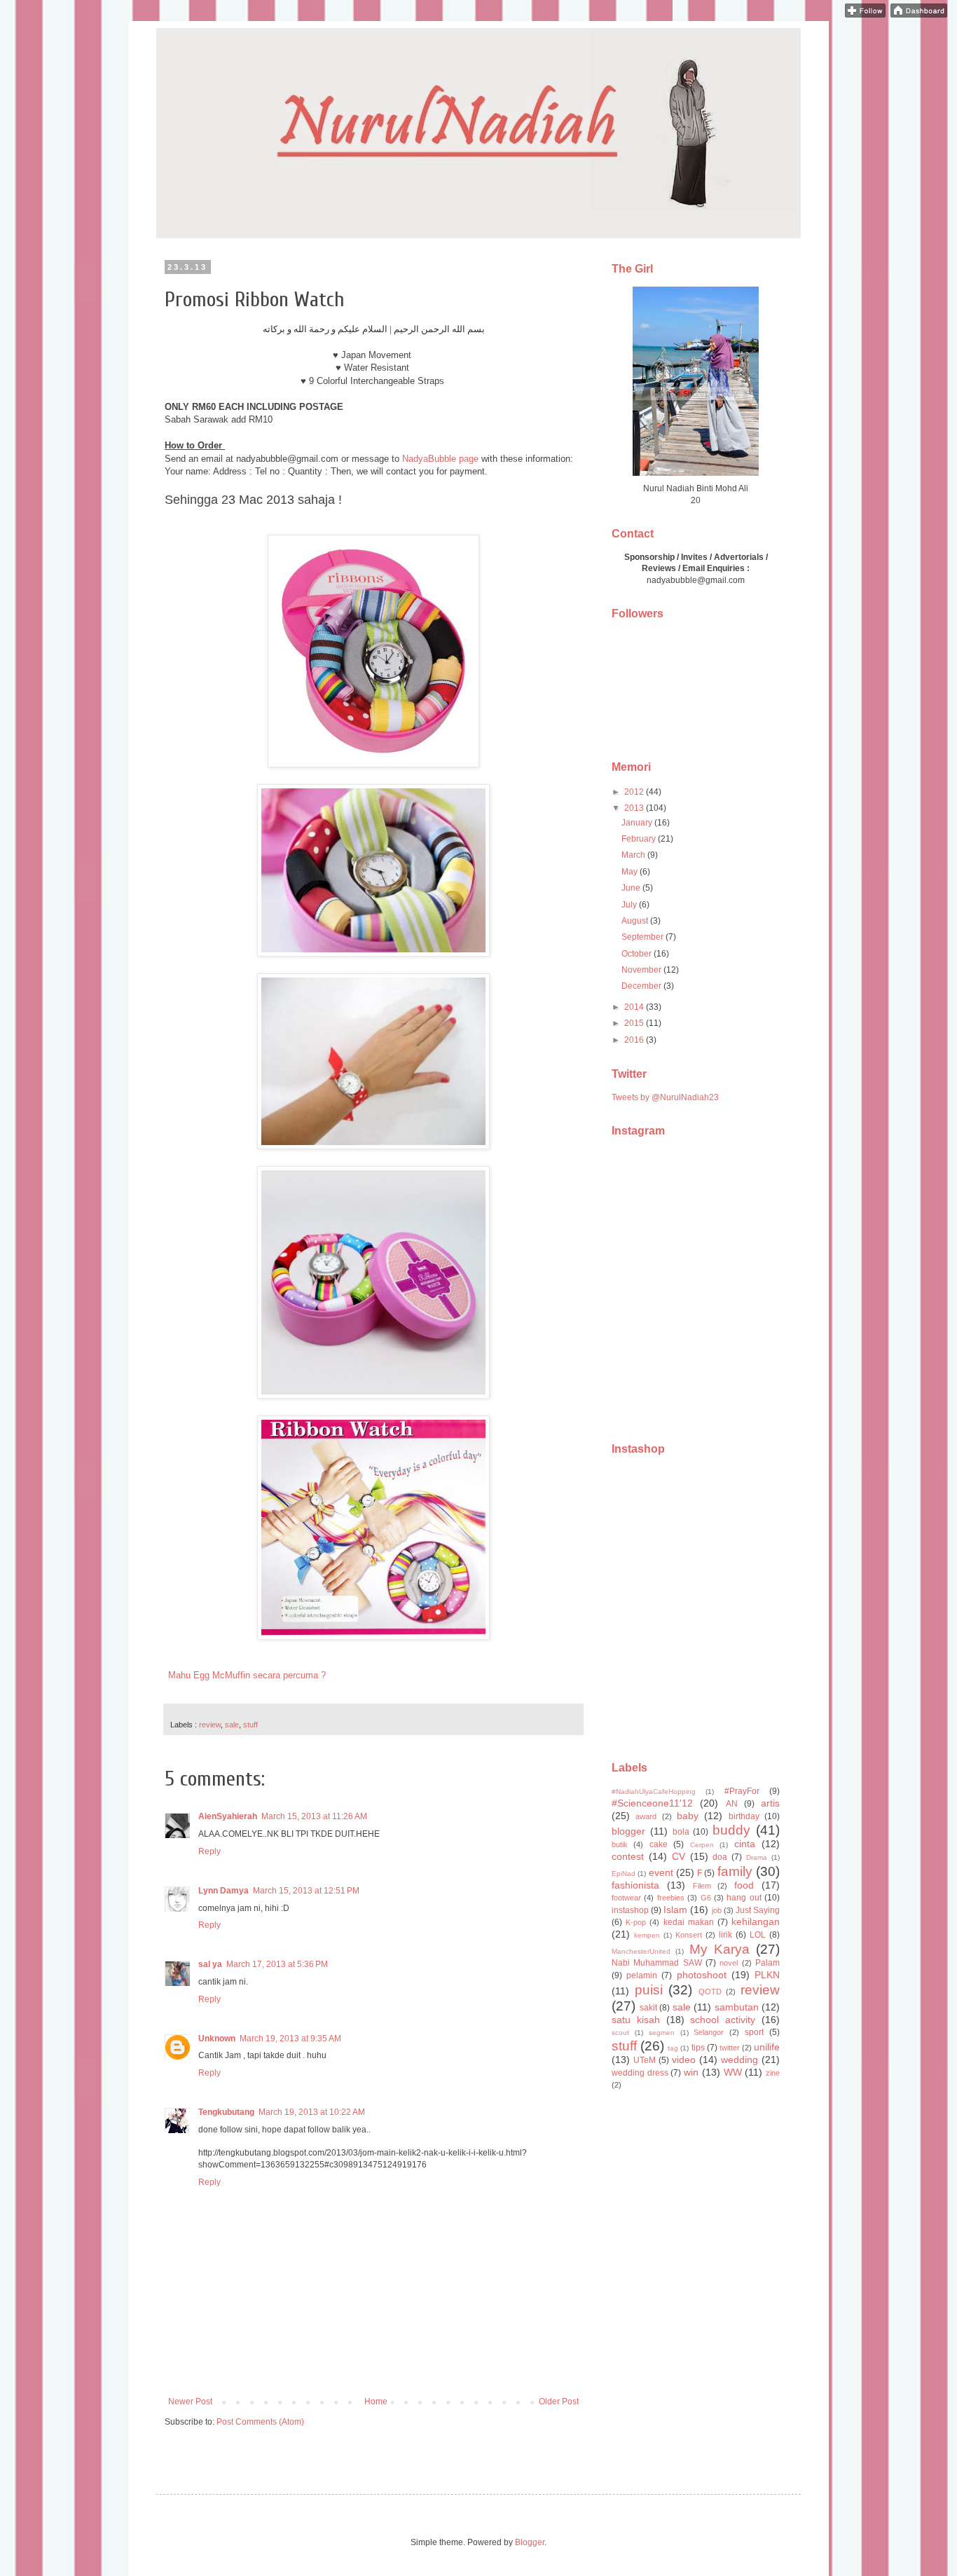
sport (754, 2032)
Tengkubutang (226, 2112)
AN (732, 1804)
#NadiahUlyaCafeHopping (654, 1791)
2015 (635, 1023)
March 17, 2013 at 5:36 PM (277, 1964)
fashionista (635, 1885)
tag (673, 2048)
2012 (635, 792)
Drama (757, 1857)
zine (773, 2073)
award (646, 1816)
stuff (250, 1725)
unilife (767, 2047)
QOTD (710, 1992)
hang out (744, 1898)
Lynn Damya (223, 1891)
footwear (626, 1898)
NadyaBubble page (440, 459)
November (642, 970)
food (744, 1885)
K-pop (636, 1922)
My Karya (720, 1949)
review (210, 1725)
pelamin (642, 1975)
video (684, 2060)
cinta (745, 1844)
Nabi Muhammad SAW (657, 1963)
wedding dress (640, 2073)
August (636, 921)
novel (729, 1963)
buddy (731, 1830)
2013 (635, 808)
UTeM (645, 2060)
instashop (630, 1910)
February (640, 839)
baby (688, 1816)
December (642, 986)
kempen (647, 1935)
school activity (723, 2020)
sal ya (210, 1964)
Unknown (217, 2039)
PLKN (767, 1975)
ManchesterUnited (641, 1951)
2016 (635, 1040)
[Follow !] (865, 15)
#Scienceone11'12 (652, 1803)
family (735, 1871)
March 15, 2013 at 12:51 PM (306, 1891)
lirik (725, 1935)
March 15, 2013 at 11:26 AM (314, 1816)
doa (720, 1857)
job (717, 1910)
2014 (635, 1007)
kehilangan (756, 1921)
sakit (648, 2008)
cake (659, 1844)
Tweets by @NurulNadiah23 (665, 1097)
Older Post (559, 2402)
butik (620, 1844)
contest (628, 1856)
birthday (744, 1816)
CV (679, 1856)
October (638, 954)
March (634, 855)
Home (376, 2402)
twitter (730, 2048)
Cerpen (702, 1845)
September (643, 937)
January (638, 823)
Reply (209, 1851)
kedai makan (689, 1922)
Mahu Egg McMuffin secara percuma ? (247, 1675)
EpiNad (624, 1873)
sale (232, 1725)
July (630, 905)
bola (681, 1832)
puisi (649, 1990)
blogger (628, 1831)
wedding (739, 2060)
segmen (662, 2033)
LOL (758, 1935)
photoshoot (702, 1975)
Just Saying (758, 1910)
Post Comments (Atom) (260, 2422)
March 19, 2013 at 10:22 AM (312, 2112)
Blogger (530, 2542)
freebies (671, 1898)
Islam (675, 1910)
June (632, 888)
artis (770, 1803)
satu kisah (636, 2020)
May (631, 872)
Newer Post (190, 2402)
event (661, 1872)
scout (620, 2033)
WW (733, 2072)
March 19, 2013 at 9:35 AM (290, 2039)
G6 (706, 1898)
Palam (767, 1963)
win (691, 2072)
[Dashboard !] (919, 15)
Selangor (709, 2032)
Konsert (689, 1935)
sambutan (737, 2007)
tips (698, 2048)
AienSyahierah (228, 1816)
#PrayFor (742, 1791)
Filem (702, 1886)
